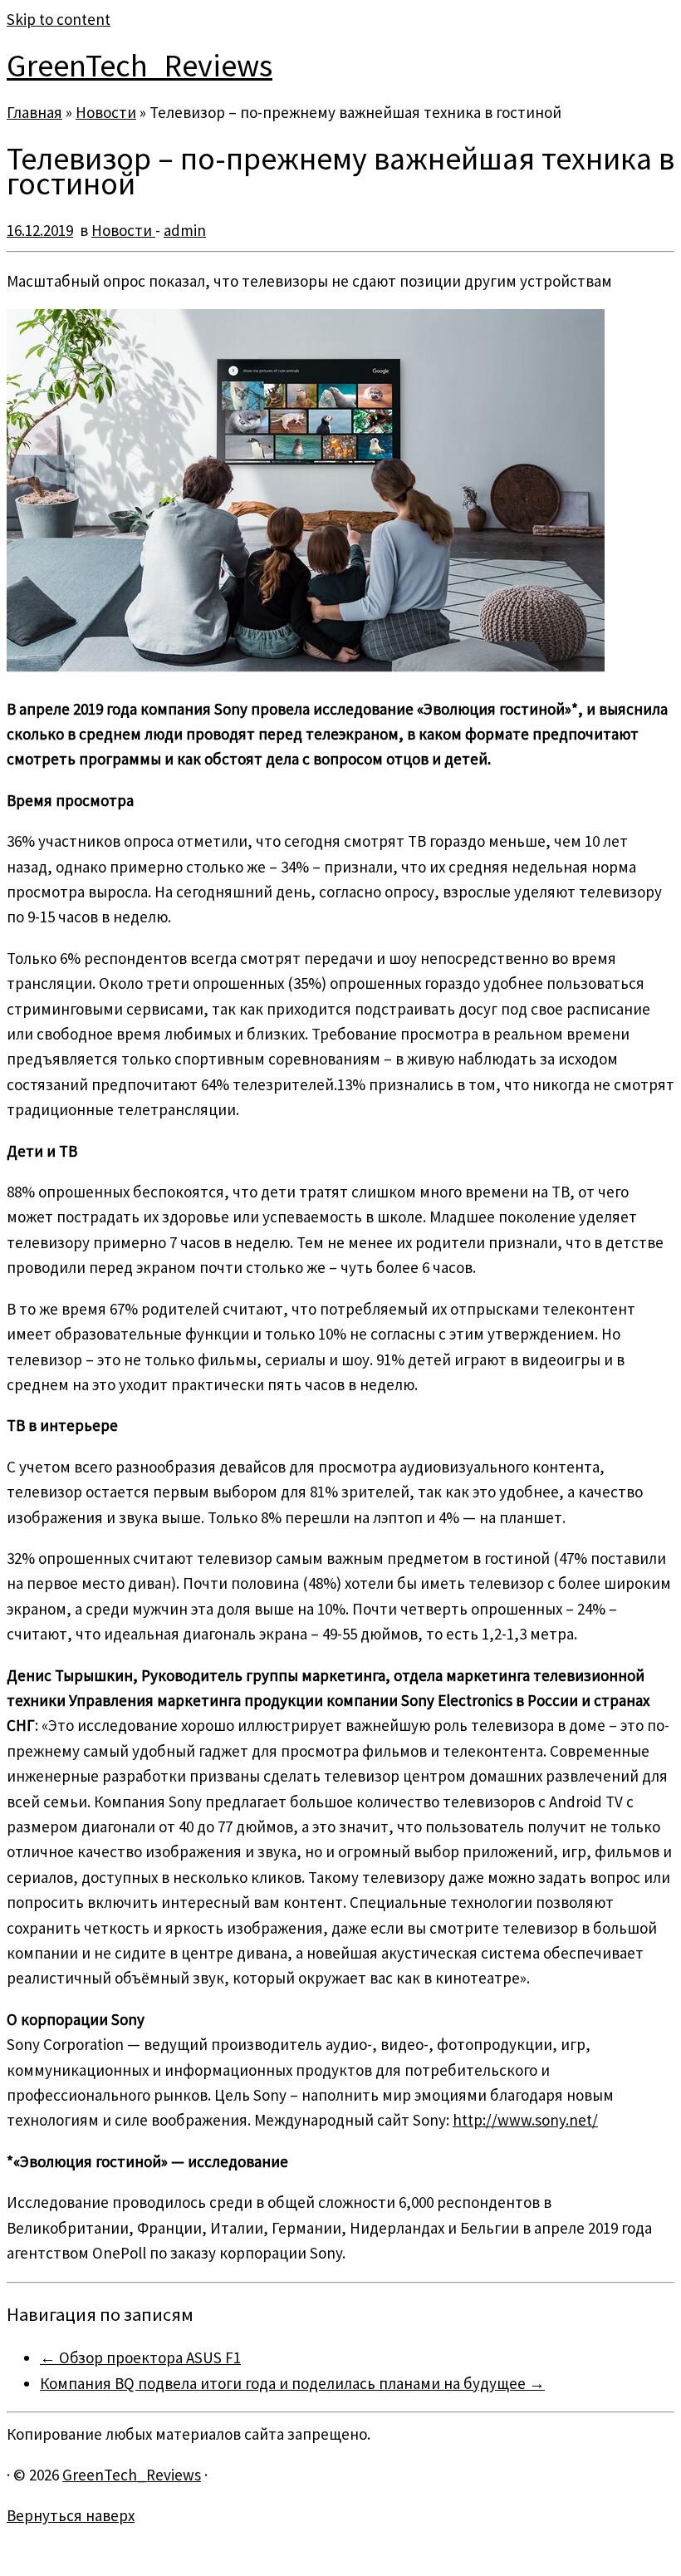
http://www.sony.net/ (525, 2120)
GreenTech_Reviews (140, 65)
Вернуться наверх (71, 2515)
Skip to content (59, 19)
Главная (34, 112)
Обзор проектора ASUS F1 (140, 2357)
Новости (106, 112)
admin (185, 230)
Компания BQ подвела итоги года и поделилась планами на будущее (292, 2383)
